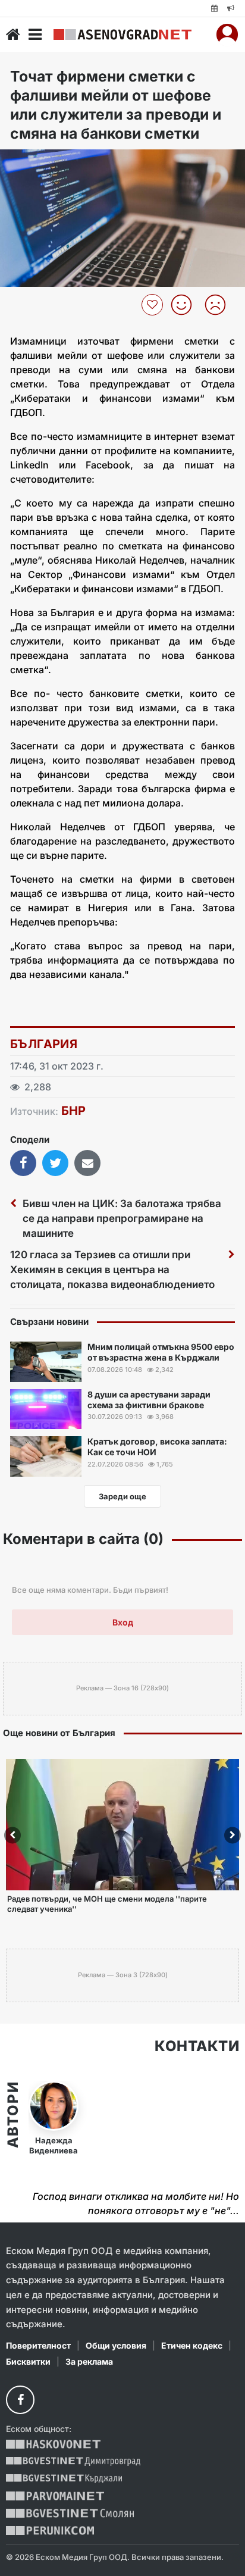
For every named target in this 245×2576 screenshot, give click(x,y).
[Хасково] (53, 2444)
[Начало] (13, 35)
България (44, 1044)
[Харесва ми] (186, 305)
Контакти (197, 2046)
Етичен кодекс (192, 2345)
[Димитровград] (73, 2461)
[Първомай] (55, 2496)
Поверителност (38, 2345)
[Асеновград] (122, 35)
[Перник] (50, 2530)
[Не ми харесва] (220, 305)
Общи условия (116, 2345)
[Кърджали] (64, 2479)
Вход (123, 1622)
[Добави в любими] (154, 305)
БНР (73, 1111)
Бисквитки (28, 2361)
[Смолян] (70, 2513)
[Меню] (35, 35)
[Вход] (227, 35)
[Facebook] (20, 2400)
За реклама (89, 2361)
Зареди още (122, 1496)
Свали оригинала (42, 162)
